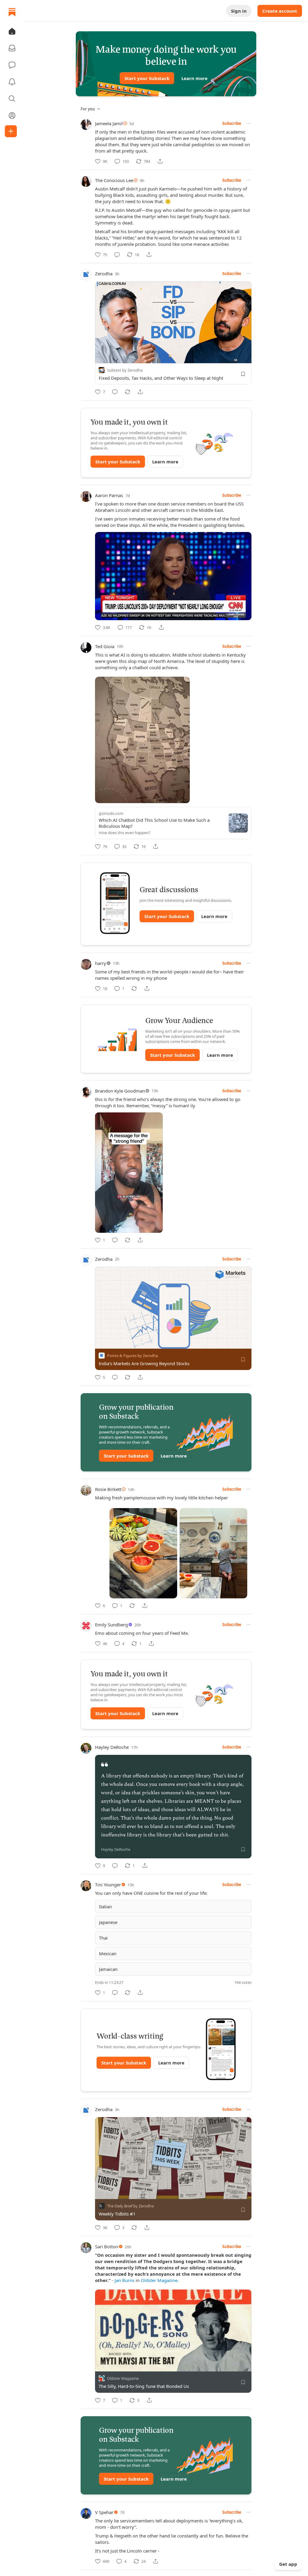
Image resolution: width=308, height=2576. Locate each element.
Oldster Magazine (159, 2280)
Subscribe (232, 123)
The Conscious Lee (114, 180)
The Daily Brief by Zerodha (130, 2206)
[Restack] (128, 392)
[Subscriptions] (12, 48)
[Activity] (12, 82)
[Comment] (117, 255)
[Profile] (12, 116)
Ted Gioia (105, 646)
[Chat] (12, 65)
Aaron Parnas (109, 495)
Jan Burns (125, 2280)
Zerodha (104, 274)
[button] (12, 31)
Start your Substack (147, 78)
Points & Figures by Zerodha (132, 1356)
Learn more (194, 78)
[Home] (12, 12)
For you (88, 109)
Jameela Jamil (109, 123)
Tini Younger (108, 1885)
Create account (280, 11)
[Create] (11, 131)
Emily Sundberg (111, 1625)
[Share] (160, 161)
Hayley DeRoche (112, 1747)
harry (101, 963)
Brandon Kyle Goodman (120, 1091)
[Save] (243, 374)
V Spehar (104, 2512)
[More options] (248, 123)
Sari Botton (107, 2247)
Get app (288, 2564)
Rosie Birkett (108, 1489)
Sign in (239, 11)
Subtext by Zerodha (125, 370)
